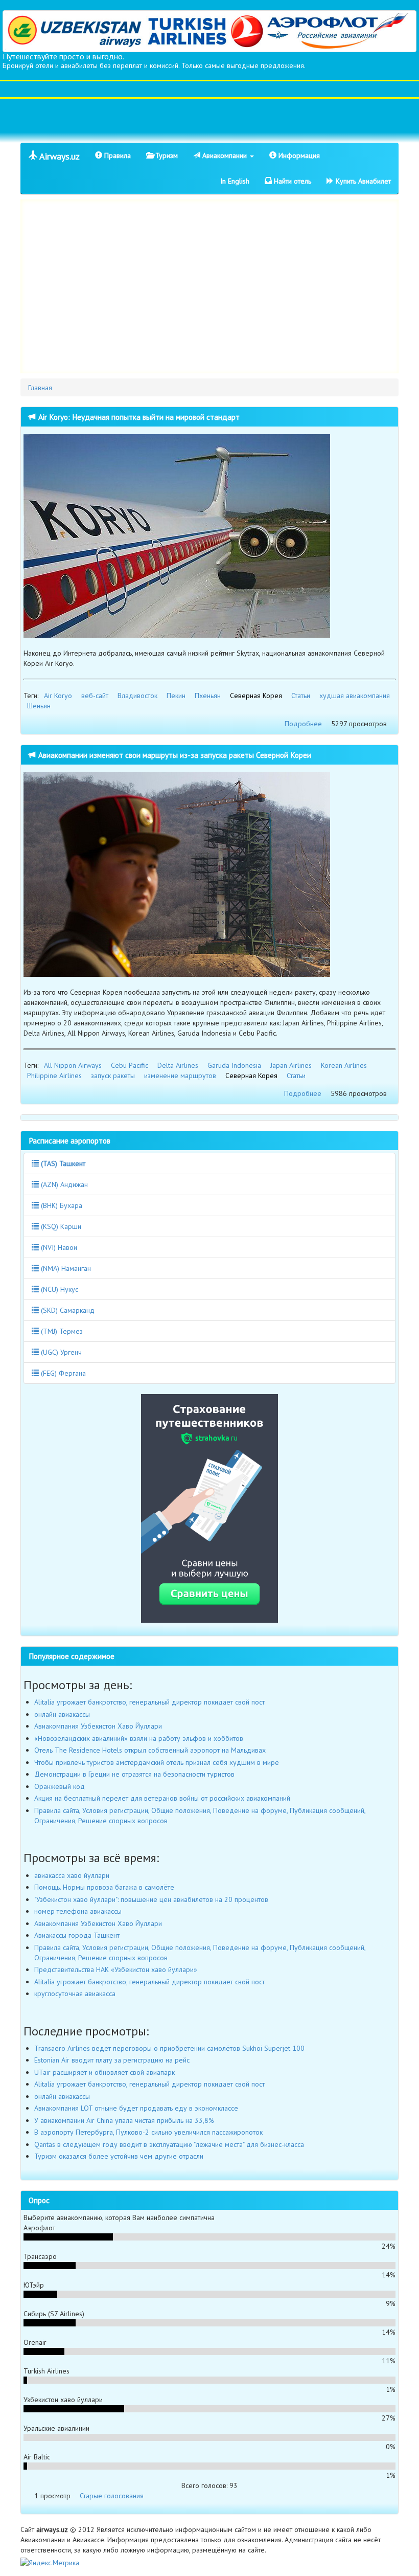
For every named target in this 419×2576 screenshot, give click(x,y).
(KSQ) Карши (60, 1226)
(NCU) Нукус (59, 1289)
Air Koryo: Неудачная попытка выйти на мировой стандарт (138, 417)
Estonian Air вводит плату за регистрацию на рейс (112, 2060)
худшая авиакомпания (355, 696)
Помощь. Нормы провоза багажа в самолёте (104, 1887)
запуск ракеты (113, 1076)
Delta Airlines (178, 1065)
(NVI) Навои (58, 1247)
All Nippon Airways (73, 1065)
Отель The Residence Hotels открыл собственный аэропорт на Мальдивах (150, 1750)
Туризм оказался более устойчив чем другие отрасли (119, 2156)
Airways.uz (59, 156)
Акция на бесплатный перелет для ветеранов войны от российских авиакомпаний (162, 1798)
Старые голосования (112, 2496)
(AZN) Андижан (63, 1184)
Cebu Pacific (130, 1065)
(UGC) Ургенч (60, 1352)
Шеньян (39, 706)
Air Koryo (58, 696)
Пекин (176, 696)
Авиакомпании (225, 155)
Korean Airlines (344, 1065)
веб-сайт (95, 696)
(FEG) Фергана (62, 1373)
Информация (298, 155)
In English (235, 181)
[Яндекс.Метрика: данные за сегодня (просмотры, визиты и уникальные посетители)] (50, 2563)
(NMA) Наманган (65, 1268)
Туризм (166, 155)
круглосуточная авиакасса (75, 1993)
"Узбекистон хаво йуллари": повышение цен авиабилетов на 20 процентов (151, 1899)
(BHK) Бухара (61, 1205)
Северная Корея (256, 696)
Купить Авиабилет (362, 181)
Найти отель (292, 181)
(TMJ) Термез (61, 1331)
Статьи (301, 696)
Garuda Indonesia (234, 1065)
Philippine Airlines (54, 1076)
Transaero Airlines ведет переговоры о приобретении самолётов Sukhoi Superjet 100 (169, 2048)
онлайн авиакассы (62, 1714)
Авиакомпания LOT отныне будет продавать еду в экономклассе (136, 2108)
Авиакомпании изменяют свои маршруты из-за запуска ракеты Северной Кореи (174, 755)
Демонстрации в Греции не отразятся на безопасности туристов (134, 1774)
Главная (40, 388)
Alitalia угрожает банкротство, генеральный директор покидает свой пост (149, 1702)
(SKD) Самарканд (67, 1310)
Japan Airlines (291, 1065)
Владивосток (137, 696)
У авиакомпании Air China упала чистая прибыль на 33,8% (124, 2120)
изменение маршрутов (180, 1076)
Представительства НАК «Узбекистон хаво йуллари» (116, 1969)
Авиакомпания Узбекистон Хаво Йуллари (98, 1726)
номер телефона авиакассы (78, 1911)
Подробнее (303, 724)
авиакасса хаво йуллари (72, 1875)
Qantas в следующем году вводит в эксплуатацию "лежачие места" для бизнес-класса (169, 2144)
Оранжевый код (60, 1786)
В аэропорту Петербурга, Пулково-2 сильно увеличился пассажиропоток (148, 2132)
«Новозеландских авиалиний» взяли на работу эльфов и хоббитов (139, 1738)
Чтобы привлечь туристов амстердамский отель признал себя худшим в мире (157, 1762)
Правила (117, 155)
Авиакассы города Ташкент (77, 1935)
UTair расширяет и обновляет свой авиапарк (104, 2072)
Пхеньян (208, 696)
